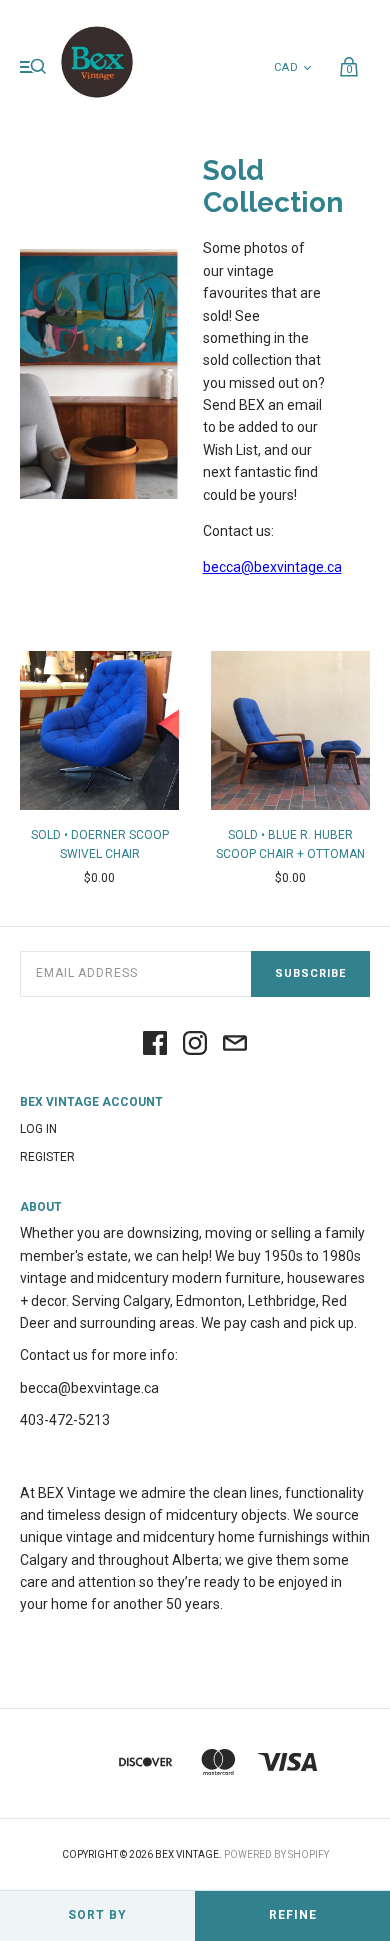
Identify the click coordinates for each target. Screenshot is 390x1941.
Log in (38, 1129)
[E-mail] (235, 1044)
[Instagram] (195, 1044)
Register (47, 1157)
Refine (293, 1915)
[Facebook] (155, 1044)
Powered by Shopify (276, 1854)
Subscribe (310, 973)
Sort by (97, 1915)
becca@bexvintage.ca (272, 567)
